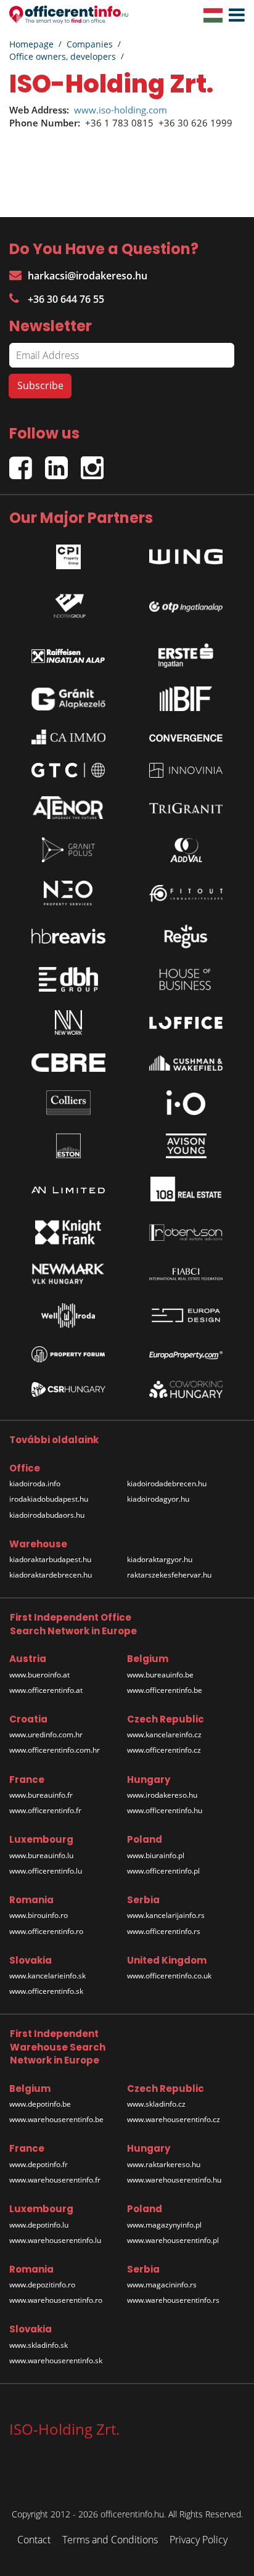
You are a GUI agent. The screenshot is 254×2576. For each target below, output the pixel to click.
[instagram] (95, 463)
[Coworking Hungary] (186, 1389)
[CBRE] (68, 1063)
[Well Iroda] (68, 1315)
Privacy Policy (199, 2540)
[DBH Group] (68, 979)
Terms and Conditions (110, 2540)
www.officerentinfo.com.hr (55, 1750)
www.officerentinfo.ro (46, 1931)
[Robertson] (186, 1232)
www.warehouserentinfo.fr (55, 2180)
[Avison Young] (186, 1146)
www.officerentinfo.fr (45, 1810)
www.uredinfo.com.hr (46, 1734)
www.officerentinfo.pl (163, 1871)
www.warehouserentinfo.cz (174, 2119)
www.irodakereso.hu (162, 1795)
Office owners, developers (63, 56)
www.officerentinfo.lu (46, 1871)
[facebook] (27, 463)
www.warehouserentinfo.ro (56, 2300)
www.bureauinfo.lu (41, 1855)
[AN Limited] (68, 1189)
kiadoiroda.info (35, 1483)
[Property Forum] (68, 1354)
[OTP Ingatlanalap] (186, 603)
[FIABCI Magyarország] (186, 1274)
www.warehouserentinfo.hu (174, 2180)
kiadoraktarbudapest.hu (50, 1559)
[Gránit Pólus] (68, 850)
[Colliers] (68, 1103)
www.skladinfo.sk (39, 2345)
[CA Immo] (68, 737)
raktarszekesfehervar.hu (169, 1575)
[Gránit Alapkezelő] (68, 699)
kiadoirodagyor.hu (158, 1499)
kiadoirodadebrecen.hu (167, 1483)
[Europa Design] (186, 1316)
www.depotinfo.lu (39, 2225)
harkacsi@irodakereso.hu (88, 276)
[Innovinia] (186, 770)
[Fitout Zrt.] (186, 893)
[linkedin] (63, 463)
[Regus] (186, 936)
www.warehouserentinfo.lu (55, 2240)
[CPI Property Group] (68, 554)
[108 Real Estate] (186, 1189)
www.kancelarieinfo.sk (47, 1976)
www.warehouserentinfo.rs (173, 2300)
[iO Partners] (186, 1103)
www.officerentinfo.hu (165, 1810)
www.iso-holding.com (121, 110)
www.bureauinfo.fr (41, 1795)
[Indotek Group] (68, 603)
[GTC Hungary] (68, 770)
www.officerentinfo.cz (164, 1750)
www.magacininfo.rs (162, 2285)
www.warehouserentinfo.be (56, 2119)
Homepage (31, 44)
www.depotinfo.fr (39, 2164)
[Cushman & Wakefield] (186, 1063)
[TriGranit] (186, 807)
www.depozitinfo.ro (42, 2285)
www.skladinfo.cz (156, 2104)
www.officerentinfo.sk (46, 1991)
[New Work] (68, 1023)
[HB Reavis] (68, 936)
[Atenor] (68, 808)
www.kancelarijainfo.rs (166, 1915)
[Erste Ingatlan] (186, 652)
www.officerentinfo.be (165, 1690)
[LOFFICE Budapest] (186, 1023)
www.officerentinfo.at (46, 1690)
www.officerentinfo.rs (164, 1931)
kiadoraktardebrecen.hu (51, 1575)
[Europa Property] (186, 1354)
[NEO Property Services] (68, 893)
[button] (234, 15)
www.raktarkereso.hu (164, 2164)
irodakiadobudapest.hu (49, 1499)
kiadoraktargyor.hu (160, 1559)
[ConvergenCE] (186, 737)
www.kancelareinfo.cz (164, 1734)
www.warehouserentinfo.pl (173, 2240)
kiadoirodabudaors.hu (47, 1515)
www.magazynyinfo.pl (164, 2225)
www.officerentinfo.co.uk (169, 1976)
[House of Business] (186, 979)
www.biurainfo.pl (156, 1855)
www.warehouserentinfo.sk (56, 2360)
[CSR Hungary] (68, 1389)
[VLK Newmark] (68, 1274)
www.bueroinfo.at (39, 1675)
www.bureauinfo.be (160, 1675)
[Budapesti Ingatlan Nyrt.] (186, 699)
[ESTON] (68, 1146)
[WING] (186, 553)
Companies (90, 44)
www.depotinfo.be (40, 2104)
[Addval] (186, 850)
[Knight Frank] (68, 1232)
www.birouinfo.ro (39, 1915)
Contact (34, 2540)
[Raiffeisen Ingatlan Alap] (68, 653)
